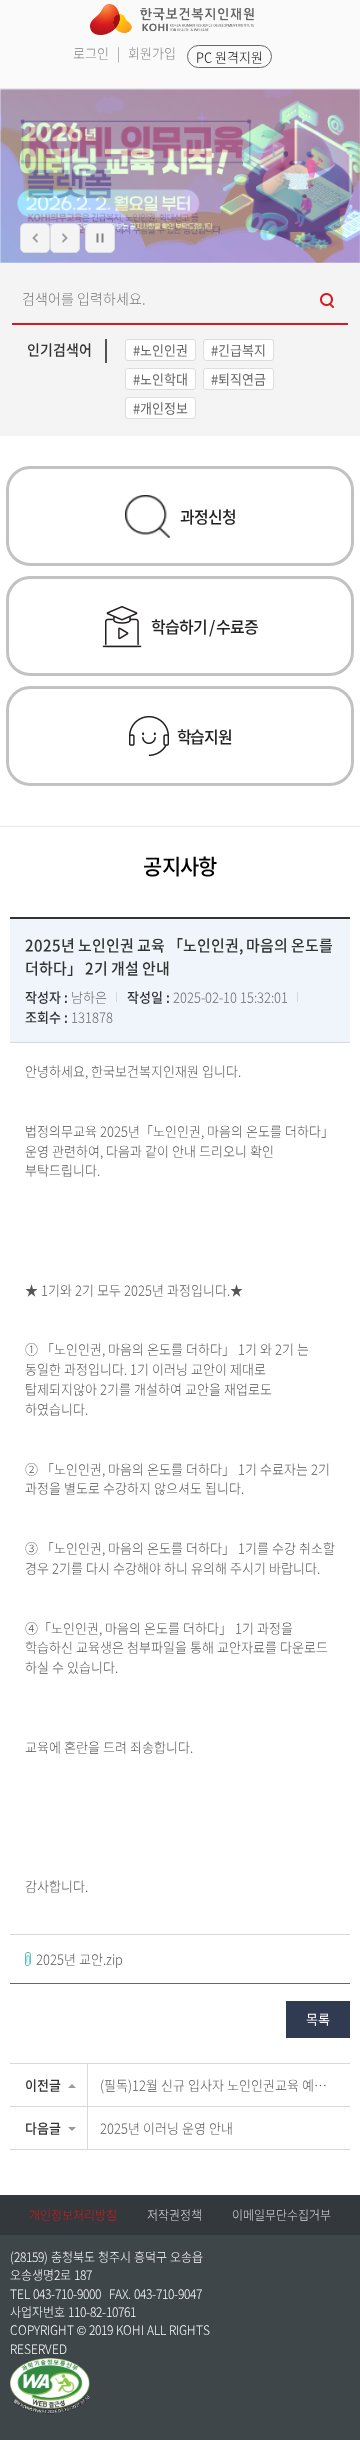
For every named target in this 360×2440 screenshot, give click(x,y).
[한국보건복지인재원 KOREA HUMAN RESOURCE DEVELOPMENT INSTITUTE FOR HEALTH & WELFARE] (172, 20)
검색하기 (328, 298)
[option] (180, 176)
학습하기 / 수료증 (204, 626)
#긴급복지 (238, 349)
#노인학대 (160, 378)
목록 (318, 2018)
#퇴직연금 (238, 378)
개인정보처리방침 (73, 2215)
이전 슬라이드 (35, 238)
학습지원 (204, 736)
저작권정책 (174, 2215)
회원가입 (152, 52)
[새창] (50, 2367)
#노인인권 (160, 349)
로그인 (91, 52)
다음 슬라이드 (65, 238)
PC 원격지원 (229, 56)
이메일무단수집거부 (281, 2215)
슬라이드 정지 (100, 238)
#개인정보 (160, 407)
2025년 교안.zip (79, 1958)
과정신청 (207, 516)
